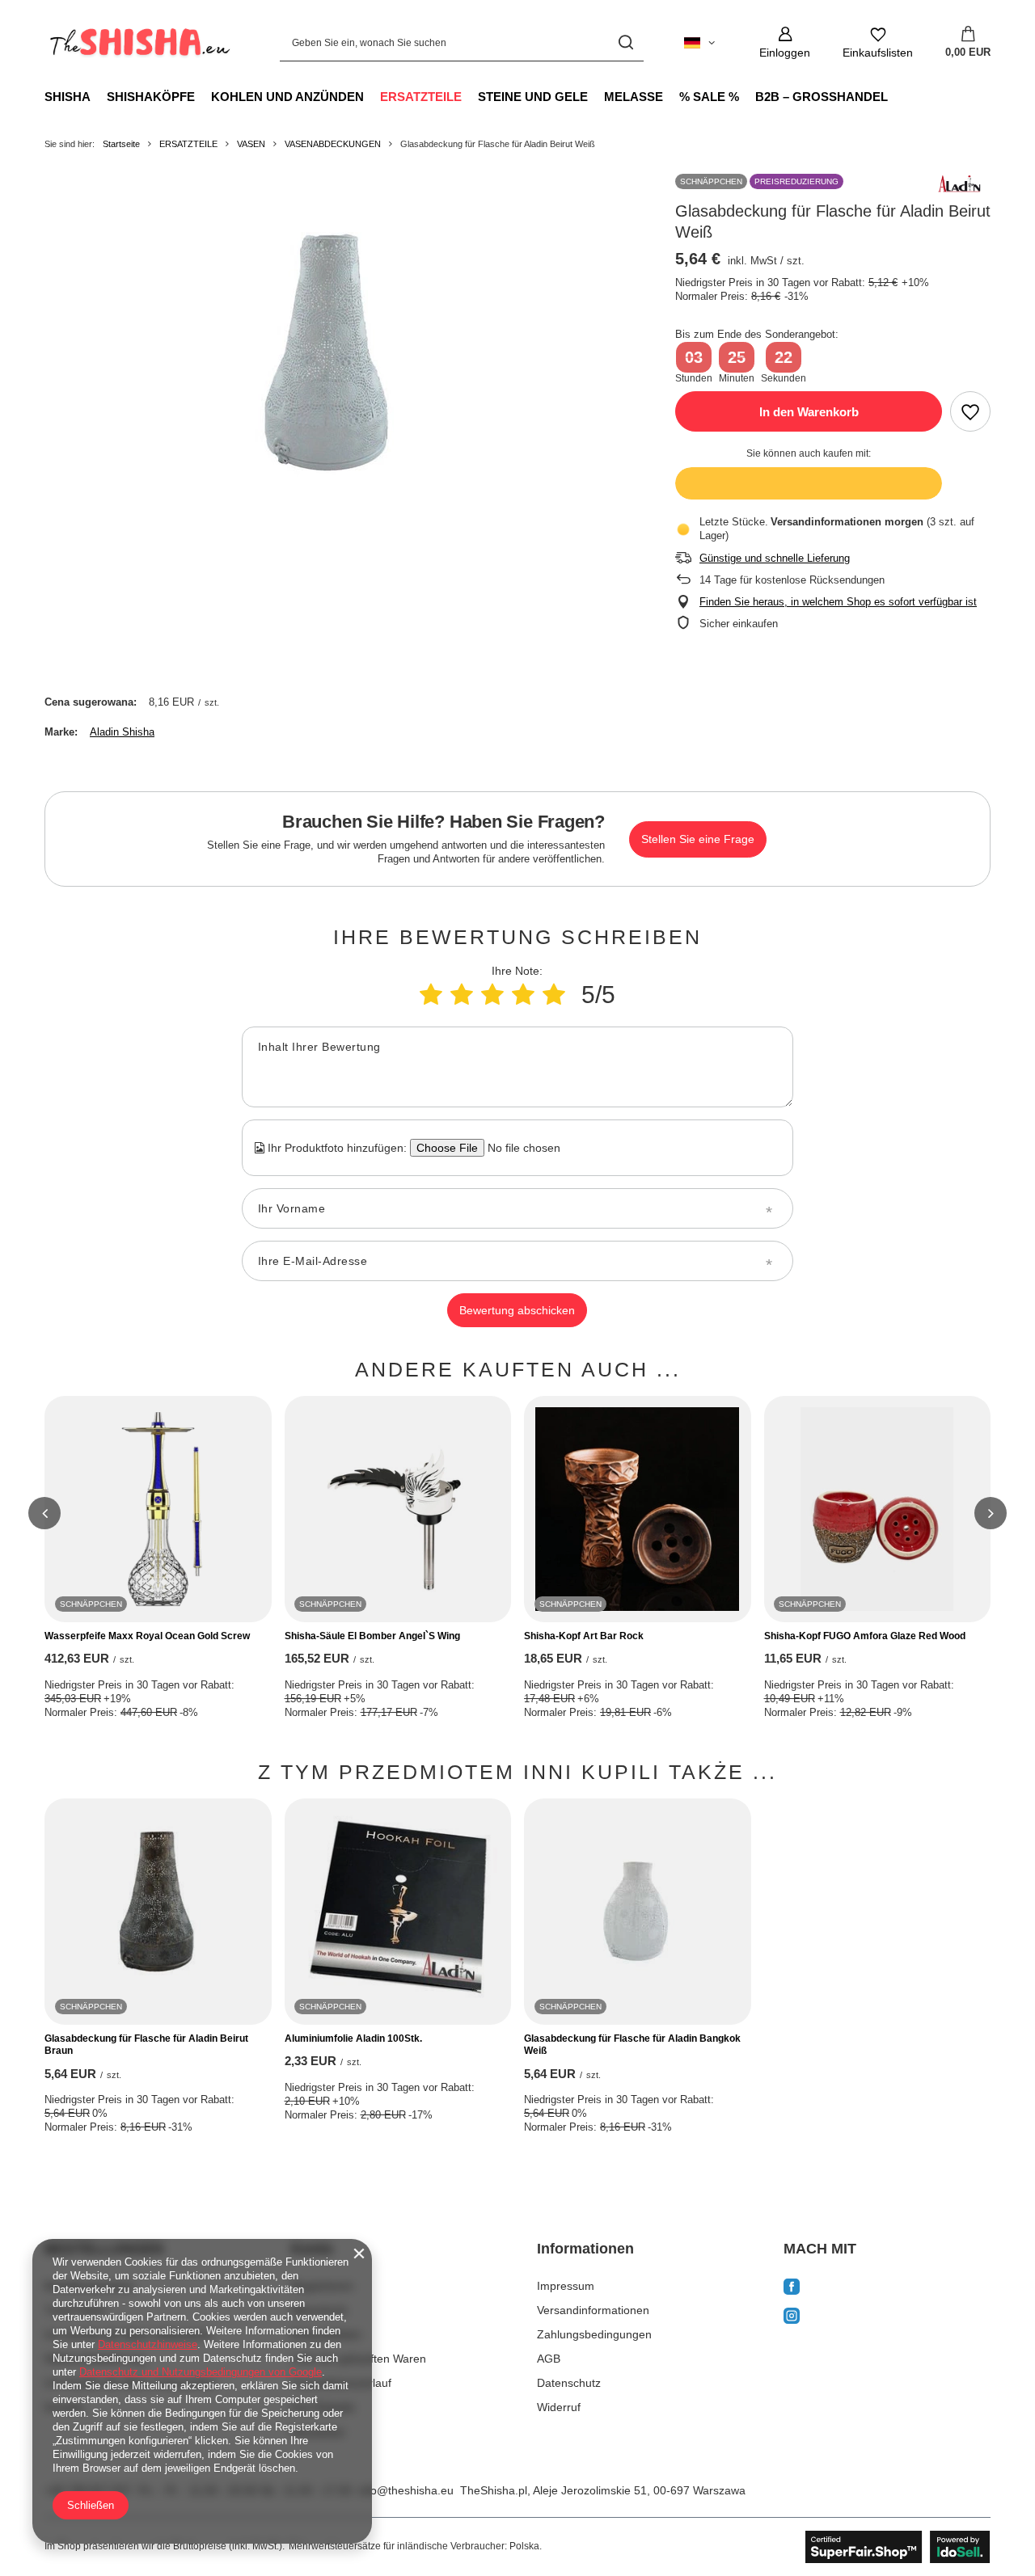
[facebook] (887, 2288)
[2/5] (462, 995)
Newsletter (318, 2432)
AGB (549, 2359)
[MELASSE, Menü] (671, 96)
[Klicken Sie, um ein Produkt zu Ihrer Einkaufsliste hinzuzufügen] (970, 411)
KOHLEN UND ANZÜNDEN (287, 97)
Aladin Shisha (122, 732)
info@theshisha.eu (406, 2490)
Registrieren (322, 2286)
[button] (44, 1513)
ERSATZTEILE (421, 97)
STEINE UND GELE (533, 97)
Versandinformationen (593, 2310)
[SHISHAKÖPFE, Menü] (203, 96)
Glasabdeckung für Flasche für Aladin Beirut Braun (146, 2045)
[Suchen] (625, 42)
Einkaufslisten (326, 2334)
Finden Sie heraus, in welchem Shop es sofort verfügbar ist (838, 602)
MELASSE (634, 97)
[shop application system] (898, 2547)
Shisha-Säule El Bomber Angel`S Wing (372, 1636)
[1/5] (431, 995)
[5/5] (554, 995)
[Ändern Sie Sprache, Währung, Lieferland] (699, 43)
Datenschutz (569, 2383)
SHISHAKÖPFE (151, 97)
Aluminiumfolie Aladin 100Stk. (353, 2038)
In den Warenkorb (809, 412)
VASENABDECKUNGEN (333, 144)
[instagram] (887, 2318)
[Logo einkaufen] (138, 43)
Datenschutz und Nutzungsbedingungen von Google (201, 2372)
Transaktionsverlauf (341, 2383)
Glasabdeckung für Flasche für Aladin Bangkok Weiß (632, 2045)
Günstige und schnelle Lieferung (775, 558)
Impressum (566, 2286)
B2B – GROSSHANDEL (822, 97)
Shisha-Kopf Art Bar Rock (584, 1636)
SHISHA (68, 97)
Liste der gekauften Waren (359, 2359)
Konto (312, 2249)
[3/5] (492, 995)
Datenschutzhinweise (148, 2344)
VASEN (251, 144)
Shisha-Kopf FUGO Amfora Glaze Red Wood (865, 1636)
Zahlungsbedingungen (594, 2334)
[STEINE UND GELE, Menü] (596, 96)
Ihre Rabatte (323, 2407)
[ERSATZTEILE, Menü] (470, 96)
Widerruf (559, 2407)
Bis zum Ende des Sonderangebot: (757, 334)
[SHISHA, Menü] (99, 96)
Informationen (585, 2249)
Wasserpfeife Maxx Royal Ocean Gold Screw (147, 1636)
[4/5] (523, 995)
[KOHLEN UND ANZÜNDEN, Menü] (372, 96)
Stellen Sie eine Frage (698, 839)
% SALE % (709, 97)
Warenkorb (319, 2310)
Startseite (121, 144)
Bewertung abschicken (517, 1310)
